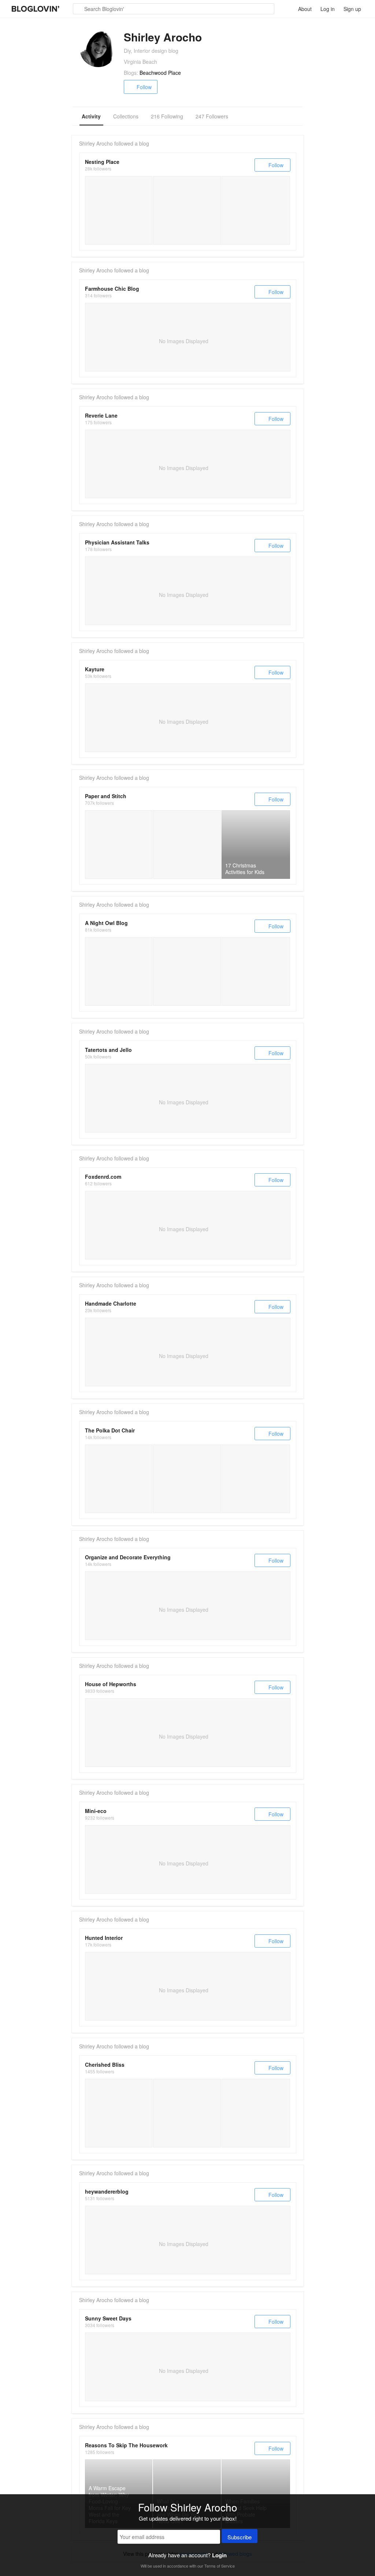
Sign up (352, 9)
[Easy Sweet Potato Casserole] (119, 971)
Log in (328, 9)
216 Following (167, 116)
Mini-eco (96, 1811)
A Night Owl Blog (106, 923)
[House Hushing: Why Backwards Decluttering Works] (119, 210)
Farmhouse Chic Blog (112, 289)
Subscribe (240, 2537)
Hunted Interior (104, 1938)
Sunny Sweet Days (108, 2318)
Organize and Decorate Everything (128, 1557)
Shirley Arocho (96, 143)
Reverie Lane (101, 415)
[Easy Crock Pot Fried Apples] (256, 971)
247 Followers (212, 116)
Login (219, 2555)
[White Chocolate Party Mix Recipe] (119, 2113)
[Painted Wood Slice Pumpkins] (187, 971)
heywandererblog (107, 2191)
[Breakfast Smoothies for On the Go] (256, 2113)
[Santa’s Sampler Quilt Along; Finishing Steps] (187, 1479)
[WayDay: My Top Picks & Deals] (256, 210)
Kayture (95, 669)
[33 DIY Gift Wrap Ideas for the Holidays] (119, 845)
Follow (144, 87)
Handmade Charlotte (111, 1303)
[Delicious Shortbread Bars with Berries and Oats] (187, 845)
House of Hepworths (111, 1684)
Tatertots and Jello (108, 1050)
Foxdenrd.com (103, 1177)
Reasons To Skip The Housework (126, 2445)
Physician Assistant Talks (117, 542)
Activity (91, 116)
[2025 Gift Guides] (187, 210)
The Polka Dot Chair (110, 1430)
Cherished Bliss (105, 2065)
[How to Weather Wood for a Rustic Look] (187, 2113)
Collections (126, 116)
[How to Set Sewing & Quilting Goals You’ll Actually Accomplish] (119, 1479)
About (305, 9)
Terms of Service (220, 2566)
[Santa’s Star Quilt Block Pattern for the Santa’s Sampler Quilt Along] (256, 1479)
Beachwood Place (160, 73)
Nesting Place (102, 162)
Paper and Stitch (106, 796)
